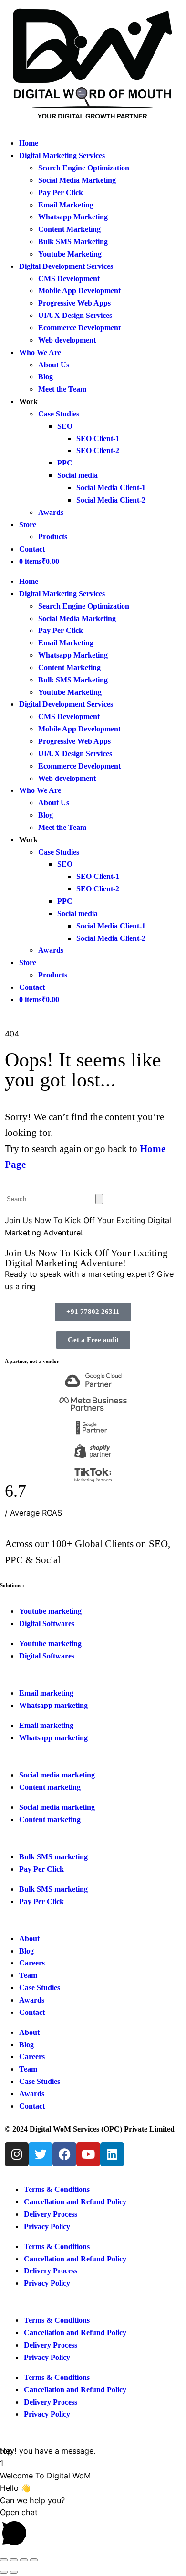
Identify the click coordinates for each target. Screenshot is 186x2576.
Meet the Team (62, 389)
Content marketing (50, 1820)
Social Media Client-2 (111, 500)
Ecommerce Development (79, 328)
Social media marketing (57, 1807)
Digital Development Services (66, 266)
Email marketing (46, 1725)
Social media (77, 475)
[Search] (99, 1199)
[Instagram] (17, 2154)
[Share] (24, 2560)
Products (53, 537)
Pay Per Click (61, 192)
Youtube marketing (50, 1643)
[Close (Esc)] (34, 2560)
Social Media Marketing (77, 180)
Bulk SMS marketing (53, 1889)
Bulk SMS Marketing (73, 242)
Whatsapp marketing (53, 1738)
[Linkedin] (112, 2154)
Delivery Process (51, 2214)
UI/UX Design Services (75, 315)
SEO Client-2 (98, 450)
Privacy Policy (47, 2226)
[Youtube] (88, 2154)
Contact (32, 549)
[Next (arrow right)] (14, 2572)
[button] (93, 2529)
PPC (65, 463)
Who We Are (40, 352)
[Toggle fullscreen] (14, 2560)
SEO (65, 426)
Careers (32, 2057)
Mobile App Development (79, 291)
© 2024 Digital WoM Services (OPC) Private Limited (90, 2129)
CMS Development (69, 279)
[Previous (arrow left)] (4, 2572)
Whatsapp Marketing (73, 217)
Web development (67, 340)
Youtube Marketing (70, 254)
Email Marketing (66, 205)
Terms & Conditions (57, 2189)
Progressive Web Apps (74, 303)
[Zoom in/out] (4, 2560)
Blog (46, 377)
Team (28, 2069)
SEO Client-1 (98, 439)
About (29, 2032)
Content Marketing (69, 229)
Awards (51, 512)
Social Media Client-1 (111, 488)
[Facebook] (64, 2154)
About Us (54, 365)
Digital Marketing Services (62, 155)
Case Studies (59, 414)
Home (29, 143)
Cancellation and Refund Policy (75, 2202)
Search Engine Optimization (84, 168)
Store (28, 525)
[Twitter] (41, 2154)
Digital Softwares (47, 1656)
